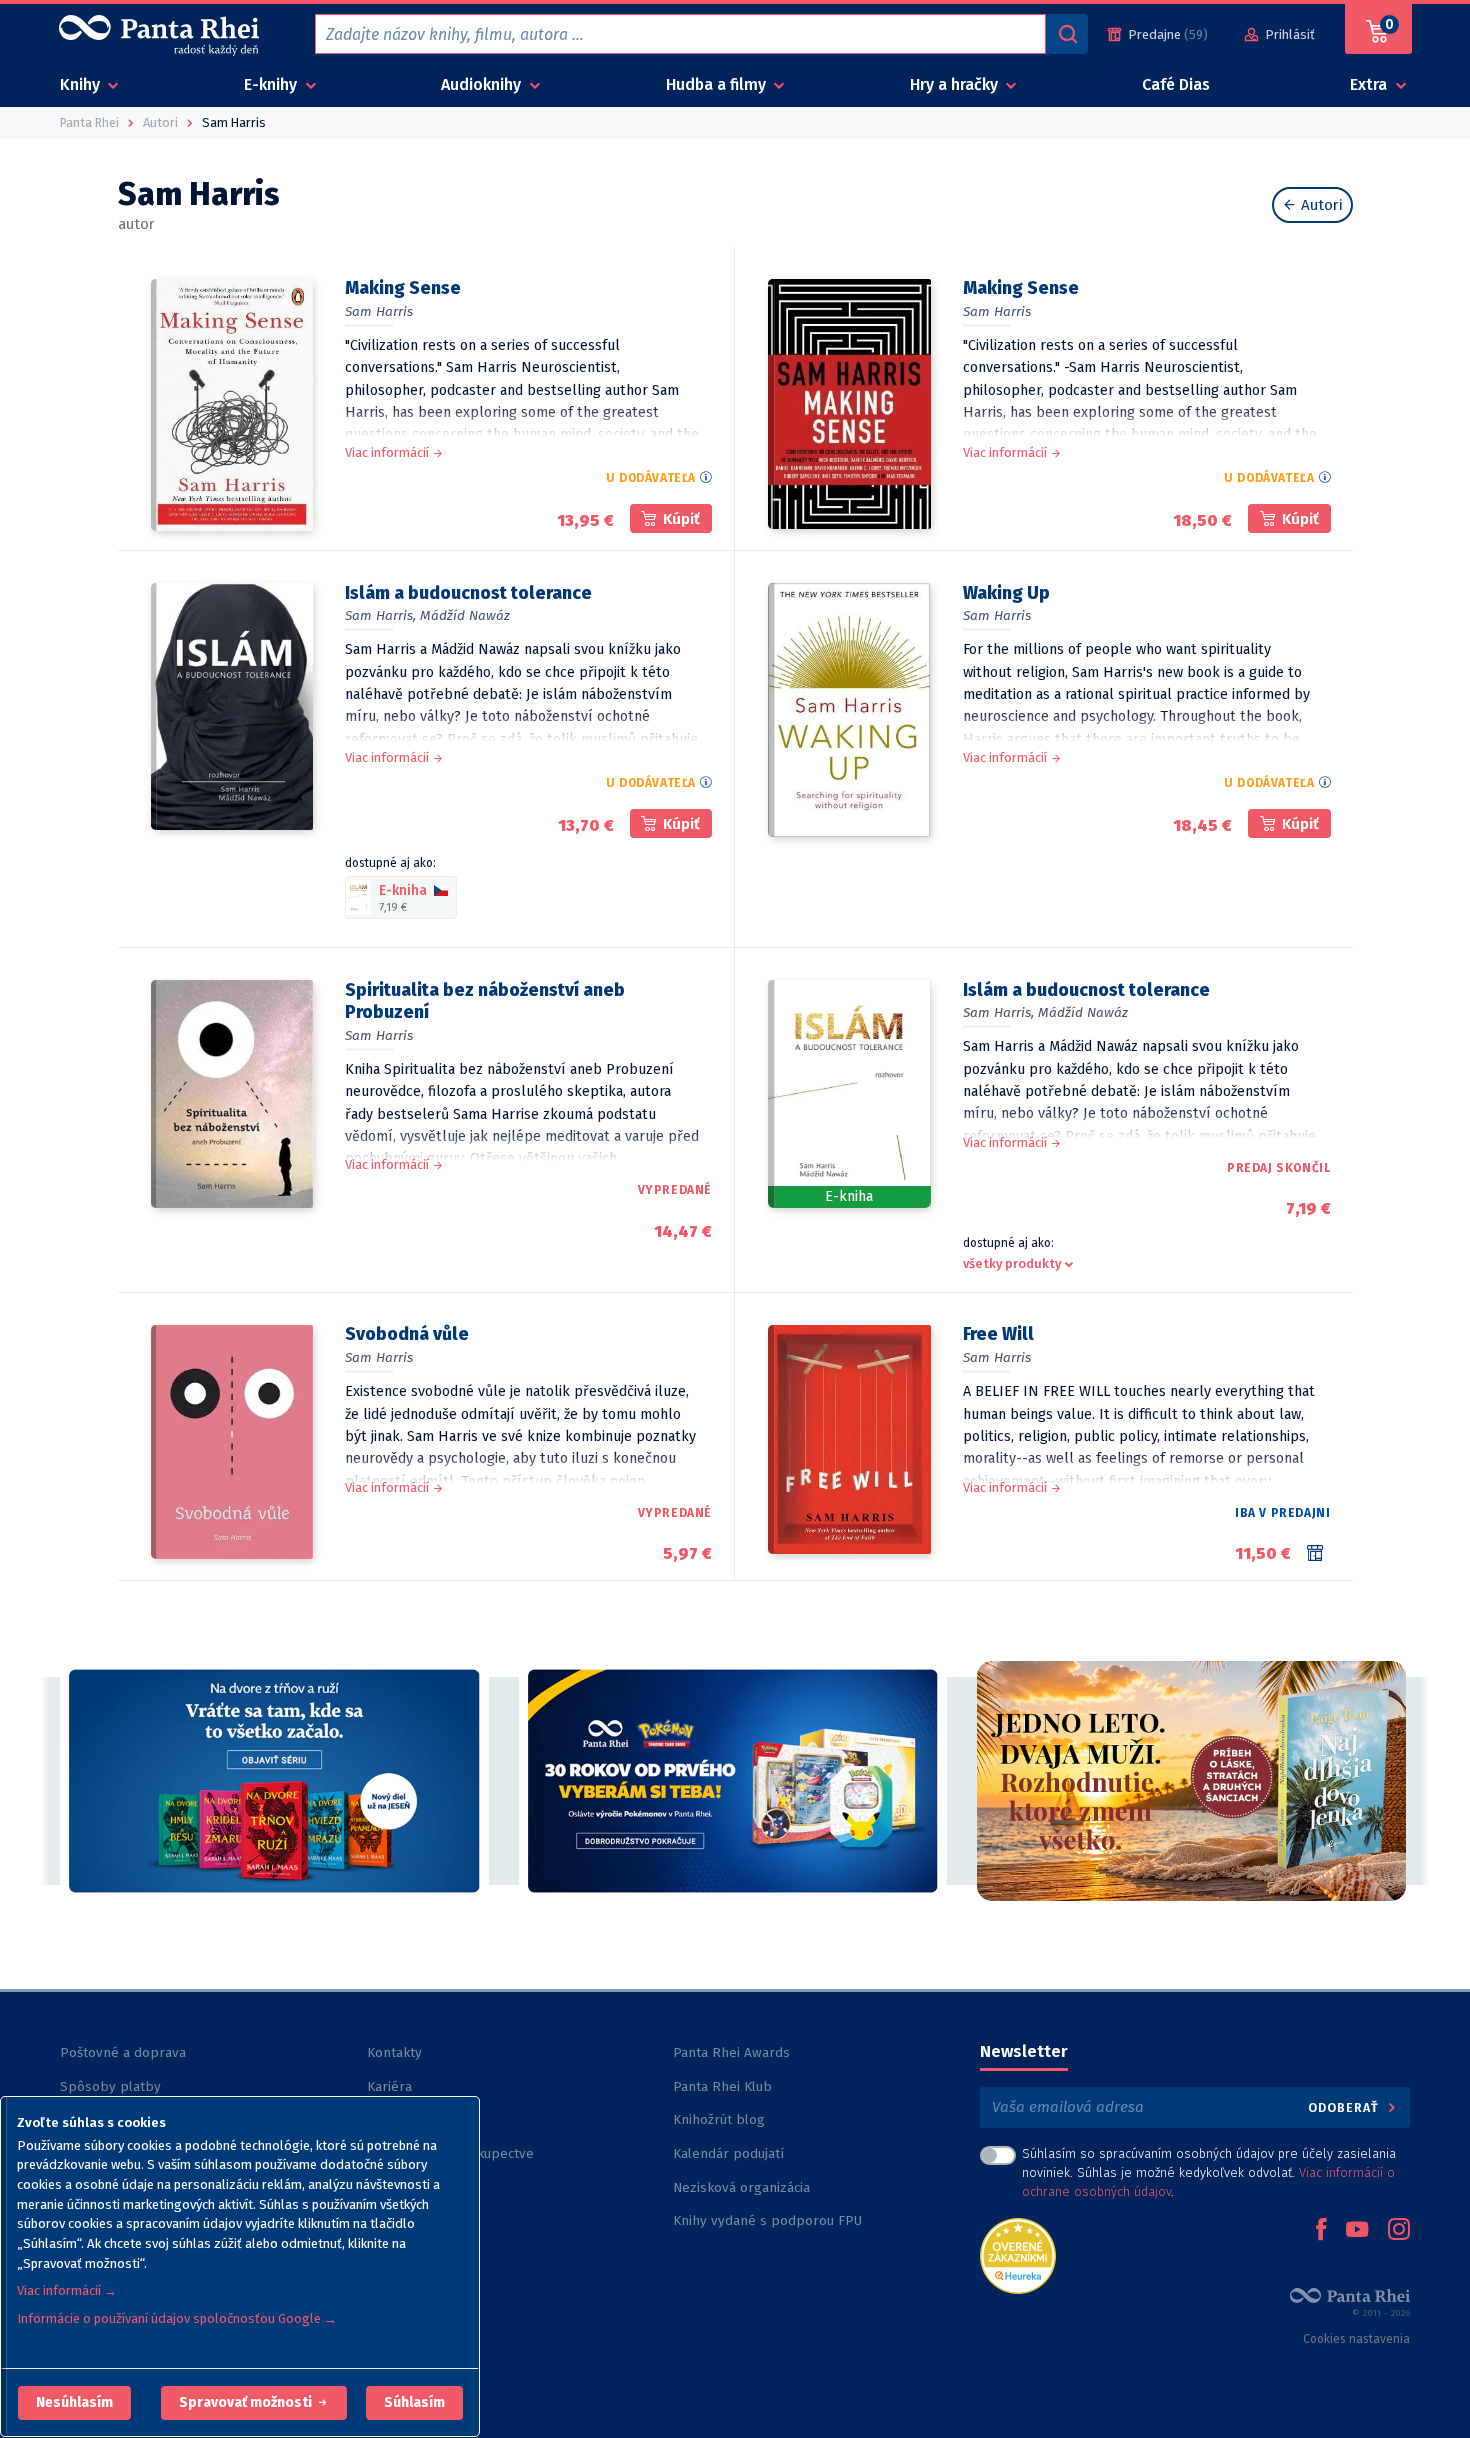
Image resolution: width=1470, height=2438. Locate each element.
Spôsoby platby (110, 2086)
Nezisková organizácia (741, 2187)
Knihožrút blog (719, 2119)
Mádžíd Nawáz (465, 615)
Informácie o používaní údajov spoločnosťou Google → (177, 2318)
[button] (74, 2403)
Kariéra (389, 2086)
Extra (1370, 84)
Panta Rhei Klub (722, 2086)
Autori (1320, 205)
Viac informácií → (67, 2290)
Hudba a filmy (718, 84)
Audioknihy (483, 84)
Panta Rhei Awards (731, 2052)
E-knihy (272, 84)
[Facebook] (1321, 2231)
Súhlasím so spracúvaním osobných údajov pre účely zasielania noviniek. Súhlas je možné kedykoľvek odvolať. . (1209, 2172)
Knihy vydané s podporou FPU (767, 2220)
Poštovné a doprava (123, 2052)
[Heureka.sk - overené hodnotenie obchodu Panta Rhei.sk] (1018, 2254)
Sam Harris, (380, 615)
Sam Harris (379, 311)
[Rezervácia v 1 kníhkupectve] (1319, 1553)
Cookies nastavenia (1356, 2339)
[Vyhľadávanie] (1067, 34)
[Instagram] (1399, 2231)
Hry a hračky (956, 84)
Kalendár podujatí (728, 2153)
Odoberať (1345, 2107)
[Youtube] (1357, 2231)
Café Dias (1176, 84)
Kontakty (394, 2052)
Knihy (82, 84)
